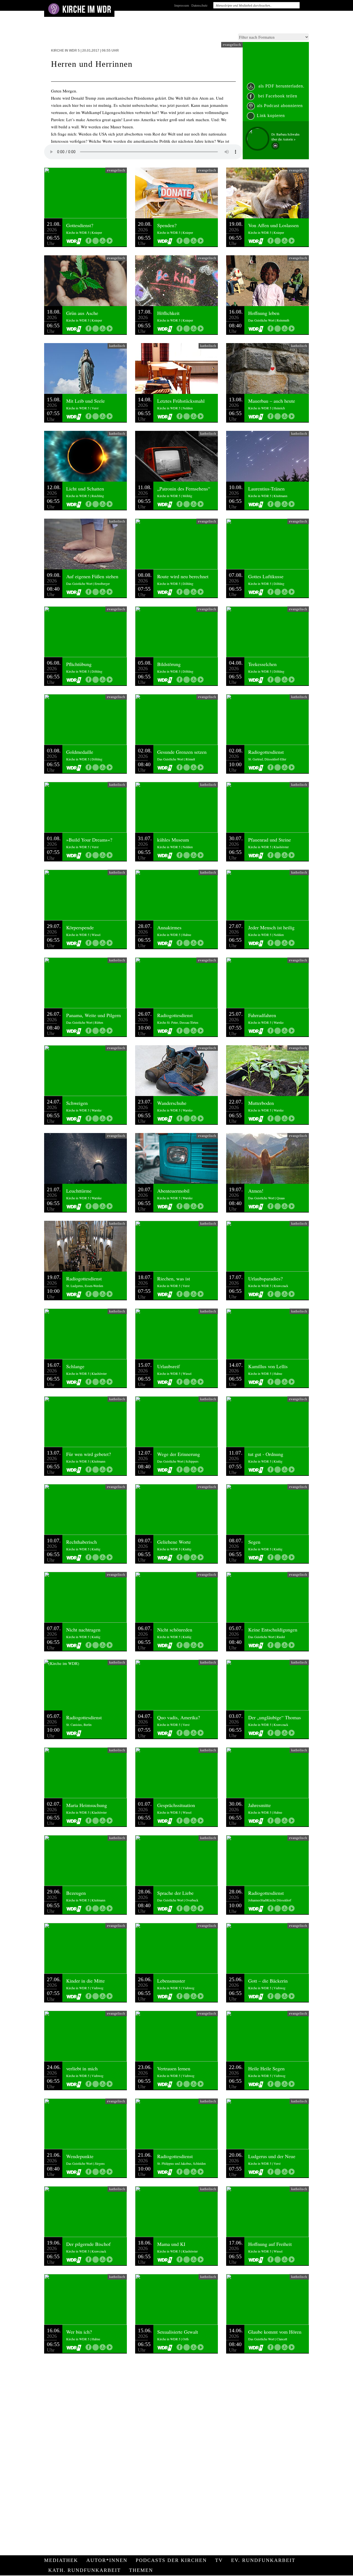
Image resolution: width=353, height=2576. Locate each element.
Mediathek (61, 2560)
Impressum (182, 5)
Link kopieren (271, 116)
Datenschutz (199, 5)
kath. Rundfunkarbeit (85, 2570)
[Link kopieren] (96, 241)
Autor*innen (107, 2560)
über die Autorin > (284, 139)
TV (219, 2560)
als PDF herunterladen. (281, 86)
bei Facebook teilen (277, 96)
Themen (141, 2570)
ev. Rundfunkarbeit (263, 2560)
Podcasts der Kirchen (171, 2560)
